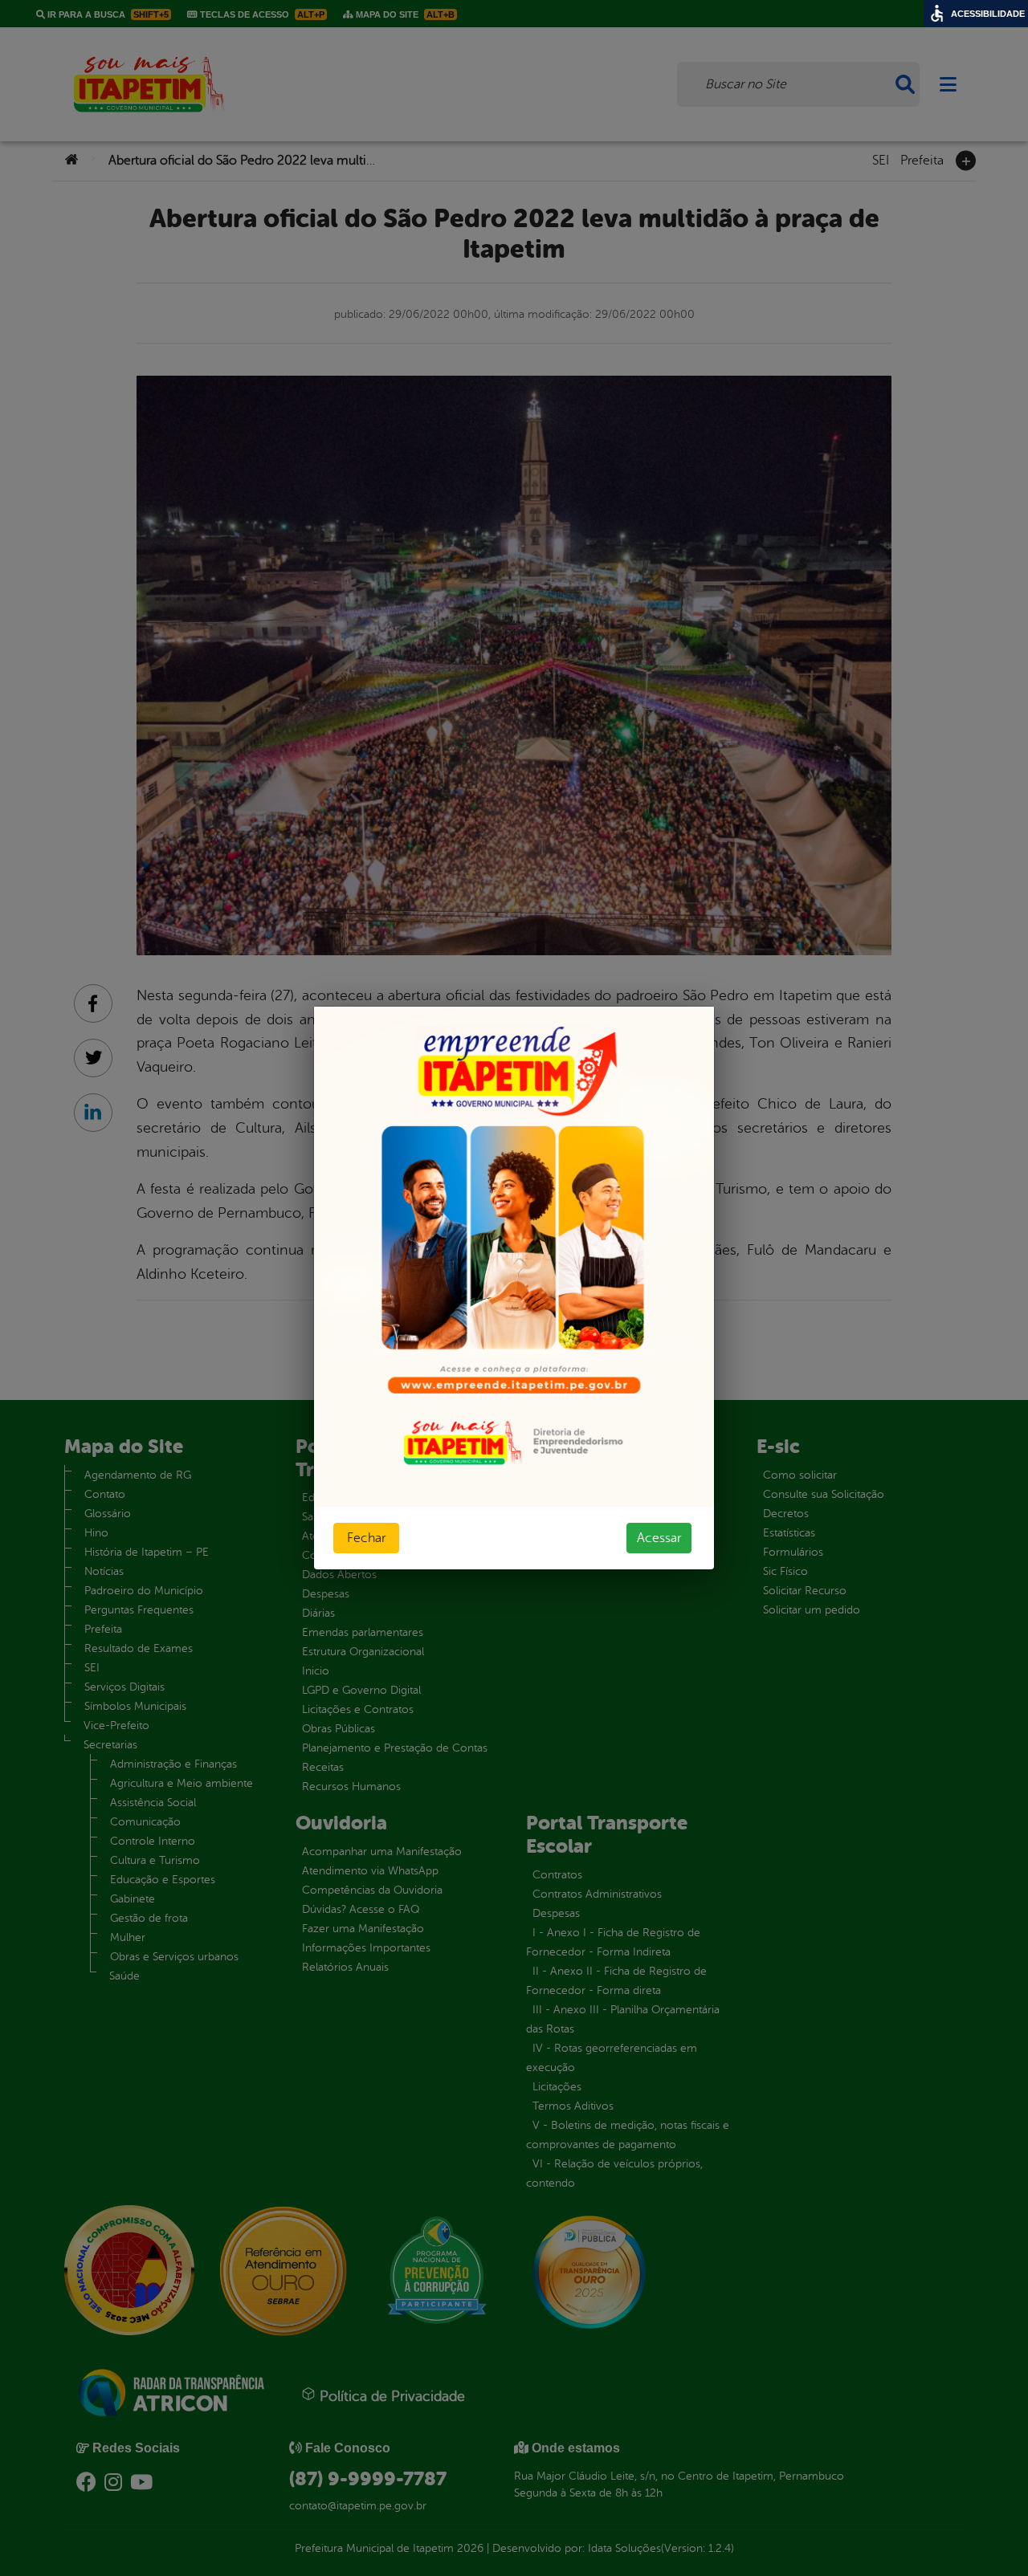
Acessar (659, 1538)
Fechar (366, 1538)
